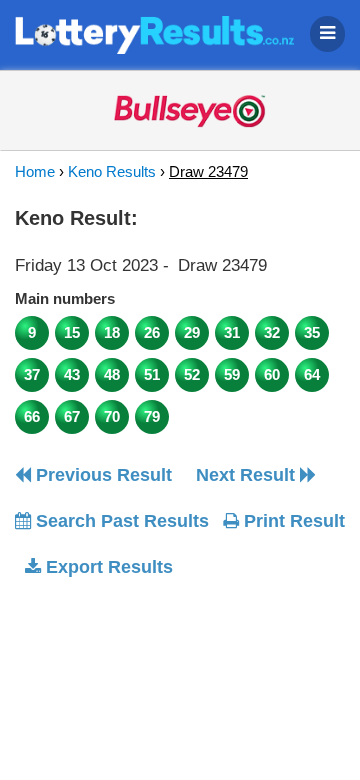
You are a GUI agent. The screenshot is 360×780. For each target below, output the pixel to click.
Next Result (248, 475)
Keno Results (112, 171)
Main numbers (65, 298)
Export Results (107, 567)
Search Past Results (120, 521)
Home (35, 171)
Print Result (292, 521)
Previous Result (101, 475)
